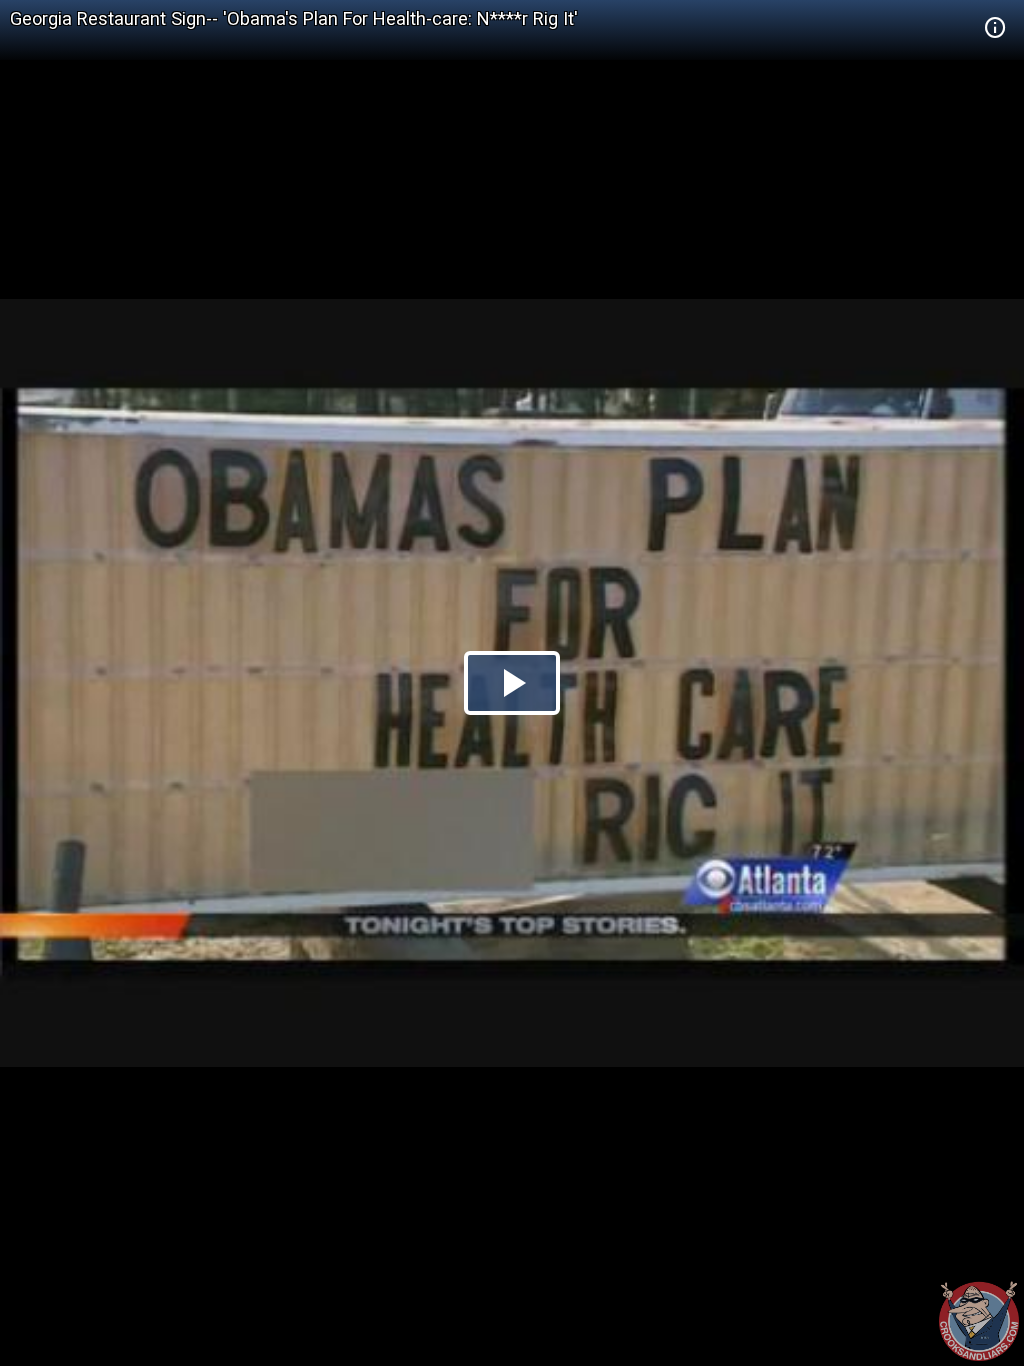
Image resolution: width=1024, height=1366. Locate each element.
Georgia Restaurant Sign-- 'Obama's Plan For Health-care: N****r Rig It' (294, 18)
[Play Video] (512, 683)
